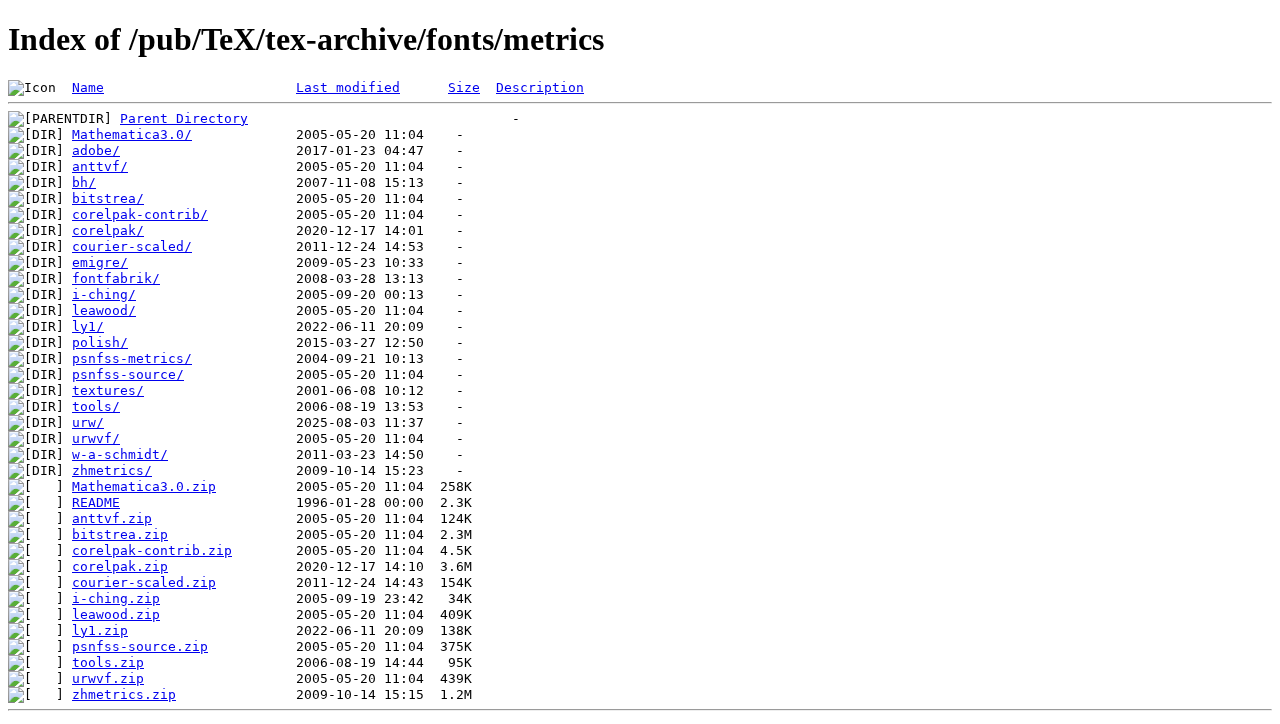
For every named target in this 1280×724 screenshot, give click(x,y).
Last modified (348, 87)
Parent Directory (184, 118)
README (96, 502)
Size (464, 87)
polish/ (100, 342)
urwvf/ (96, 438)
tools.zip (108, 662)
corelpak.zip (120, 566)
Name (88, 87)
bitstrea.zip (120, 534)
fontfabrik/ (116, 278)
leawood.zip (116, 614)
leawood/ (104, 310)
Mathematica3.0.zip (144, 486)
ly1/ (88, 326)
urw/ (88, 422)
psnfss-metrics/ (132, 358)
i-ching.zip (116, 598)
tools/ (96, 406)
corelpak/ (108, 230)
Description (540, 87)
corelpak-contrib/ (140, 214)
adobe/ (96, 150)
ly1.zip (100, 630)
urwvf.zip (108, 678)
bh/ (84, 182)
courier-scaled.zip (144, 582)
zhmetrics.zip (124, 694)
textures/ (108, 390)
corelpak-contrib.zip (152, 550)
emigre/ (100, 262)
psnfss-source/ (128, 374)
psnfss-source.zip (140, 646)
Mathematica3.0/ (132, 134)
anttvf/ (100, 166)
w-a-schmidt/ (120, 454)
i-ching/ (104, 294)
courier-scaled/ (132, 246)
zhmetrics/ (112, 470)
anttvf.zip (112, 518)
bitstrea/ (108, 198)
